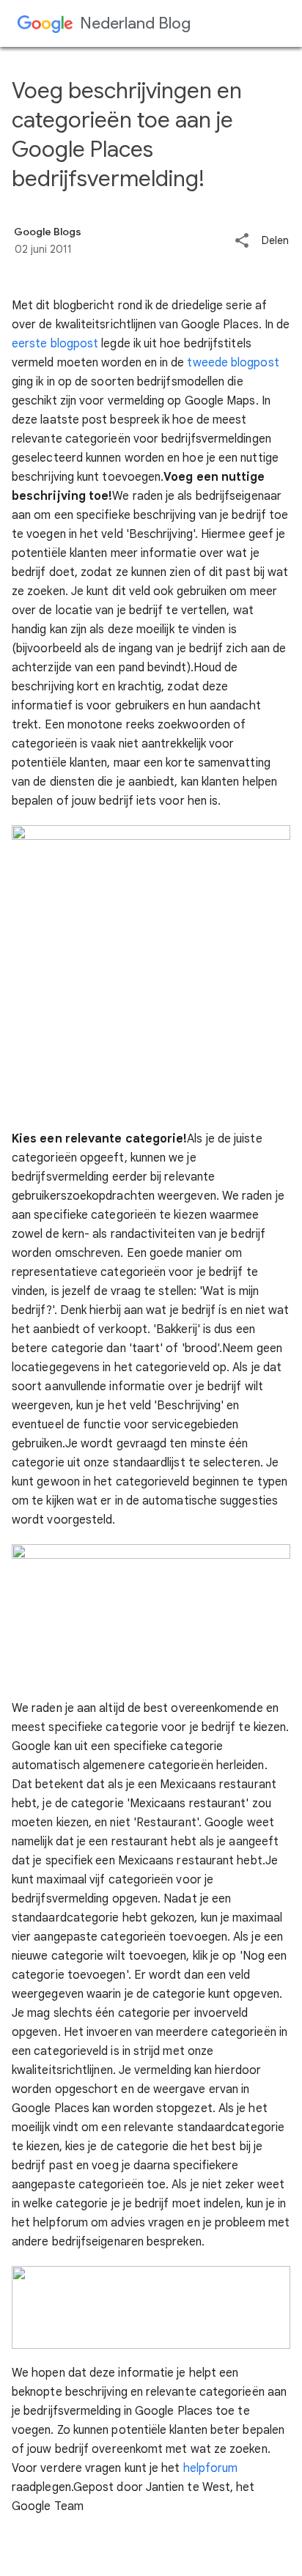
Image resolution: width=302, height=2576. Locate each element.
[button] (242, 241)
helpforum (211, 2468)
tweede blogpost (233, 363)
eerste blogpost (55, 344)
